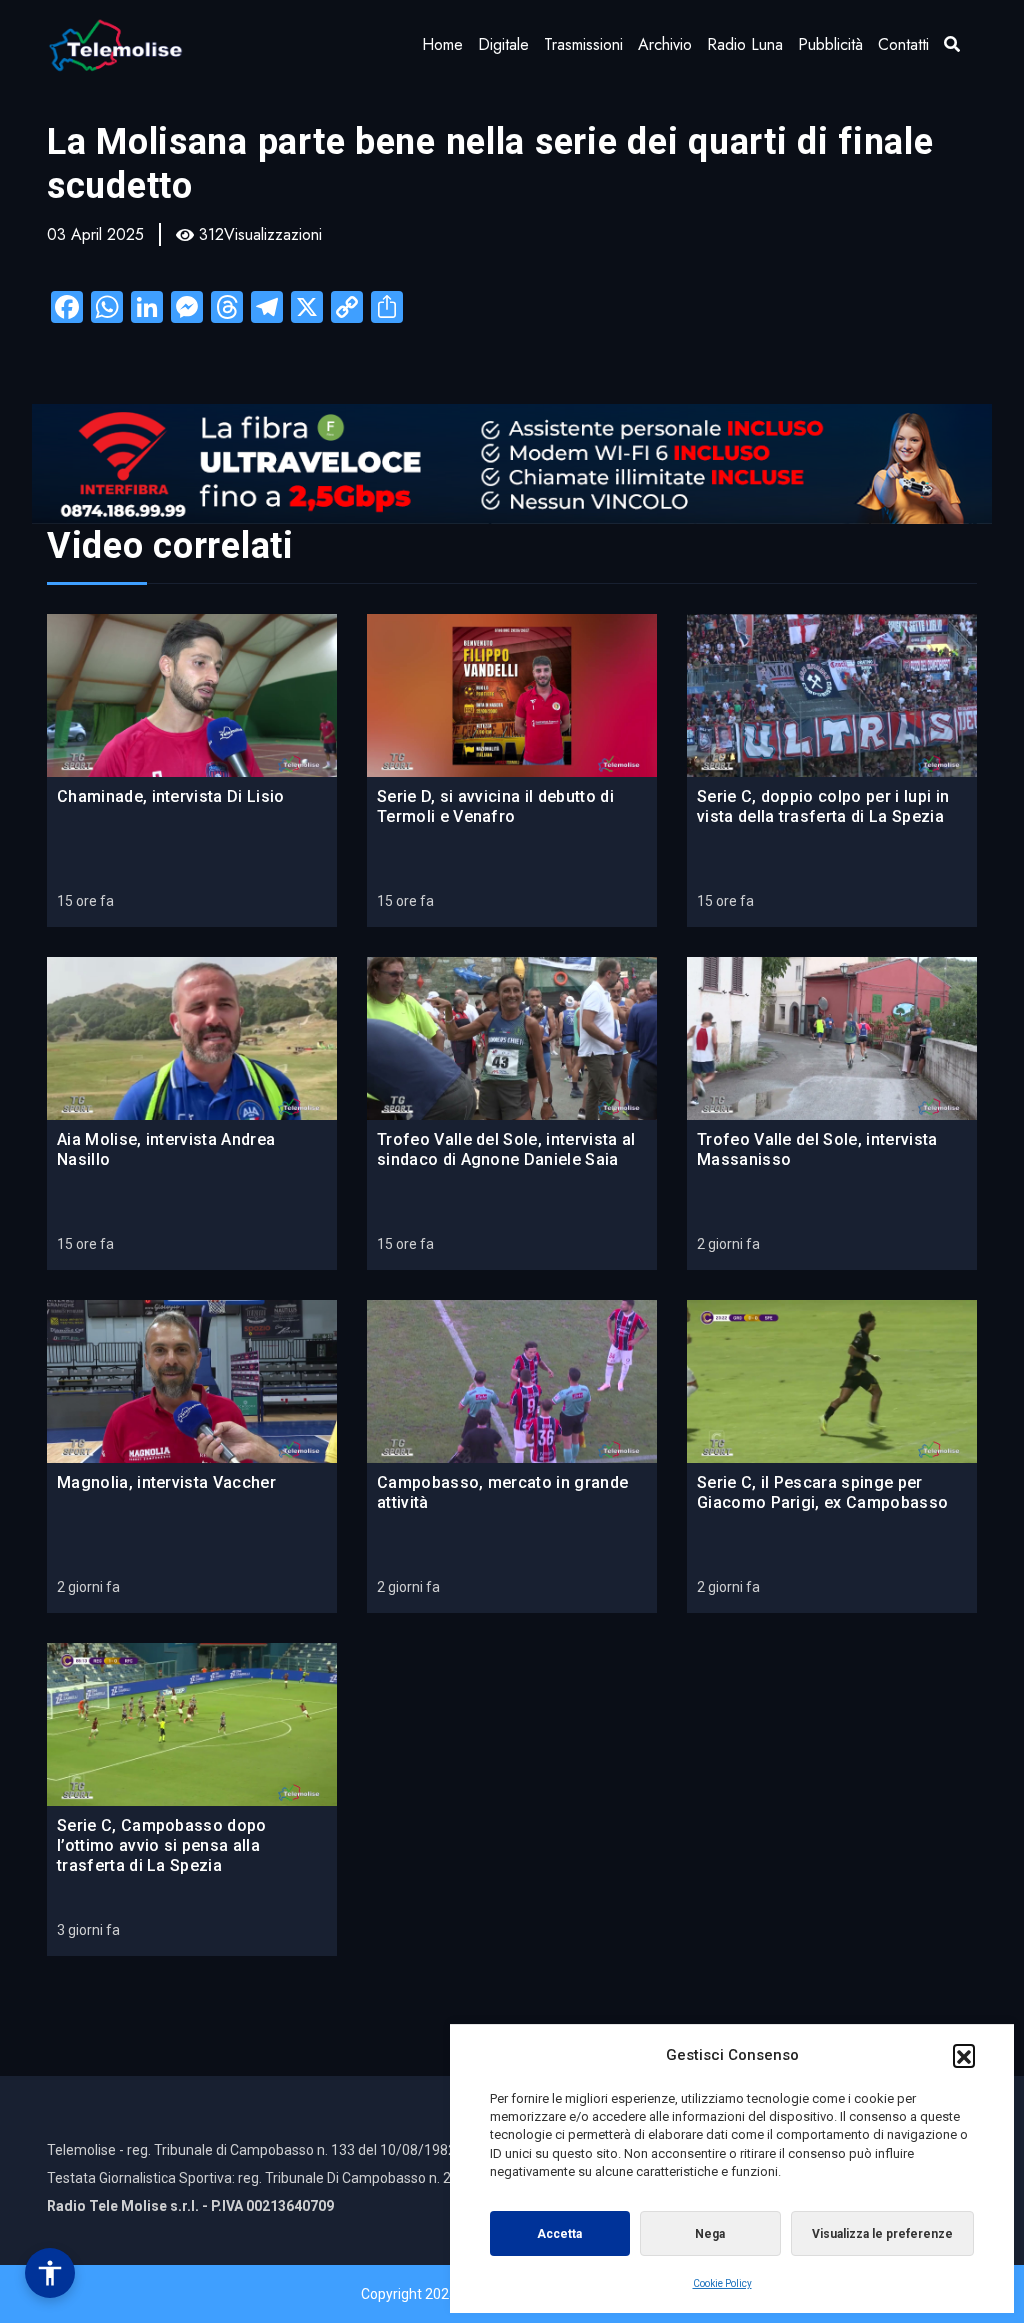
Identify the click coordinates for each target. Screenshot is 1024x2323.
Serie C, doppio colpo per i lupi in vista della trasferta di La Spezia (823, 806)
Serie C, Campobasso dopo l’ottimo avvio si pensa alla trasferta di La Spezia (162, 1845)
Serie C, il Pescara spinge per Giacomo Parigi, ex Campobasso (822, 1492)
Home (442, 44)
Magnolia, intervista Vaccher (166, 1482)
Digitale (503, 44)
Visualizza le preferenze (882, 2234)
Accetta (559, 2234)
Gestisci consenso (50, 2273)
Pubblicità (830, 44)
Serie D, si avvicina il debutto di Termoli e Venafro (495, 806)
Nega (710, 2234)
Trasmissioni (583, 44)
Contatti (903, 44)
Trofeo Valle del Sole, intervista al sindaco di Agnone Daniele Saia (506, 1149)
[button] (964, 2055)
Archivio (665, 44)
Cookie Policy (722, 2283)
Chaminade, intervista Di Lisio (171, 796)
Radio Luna (745, 44)
